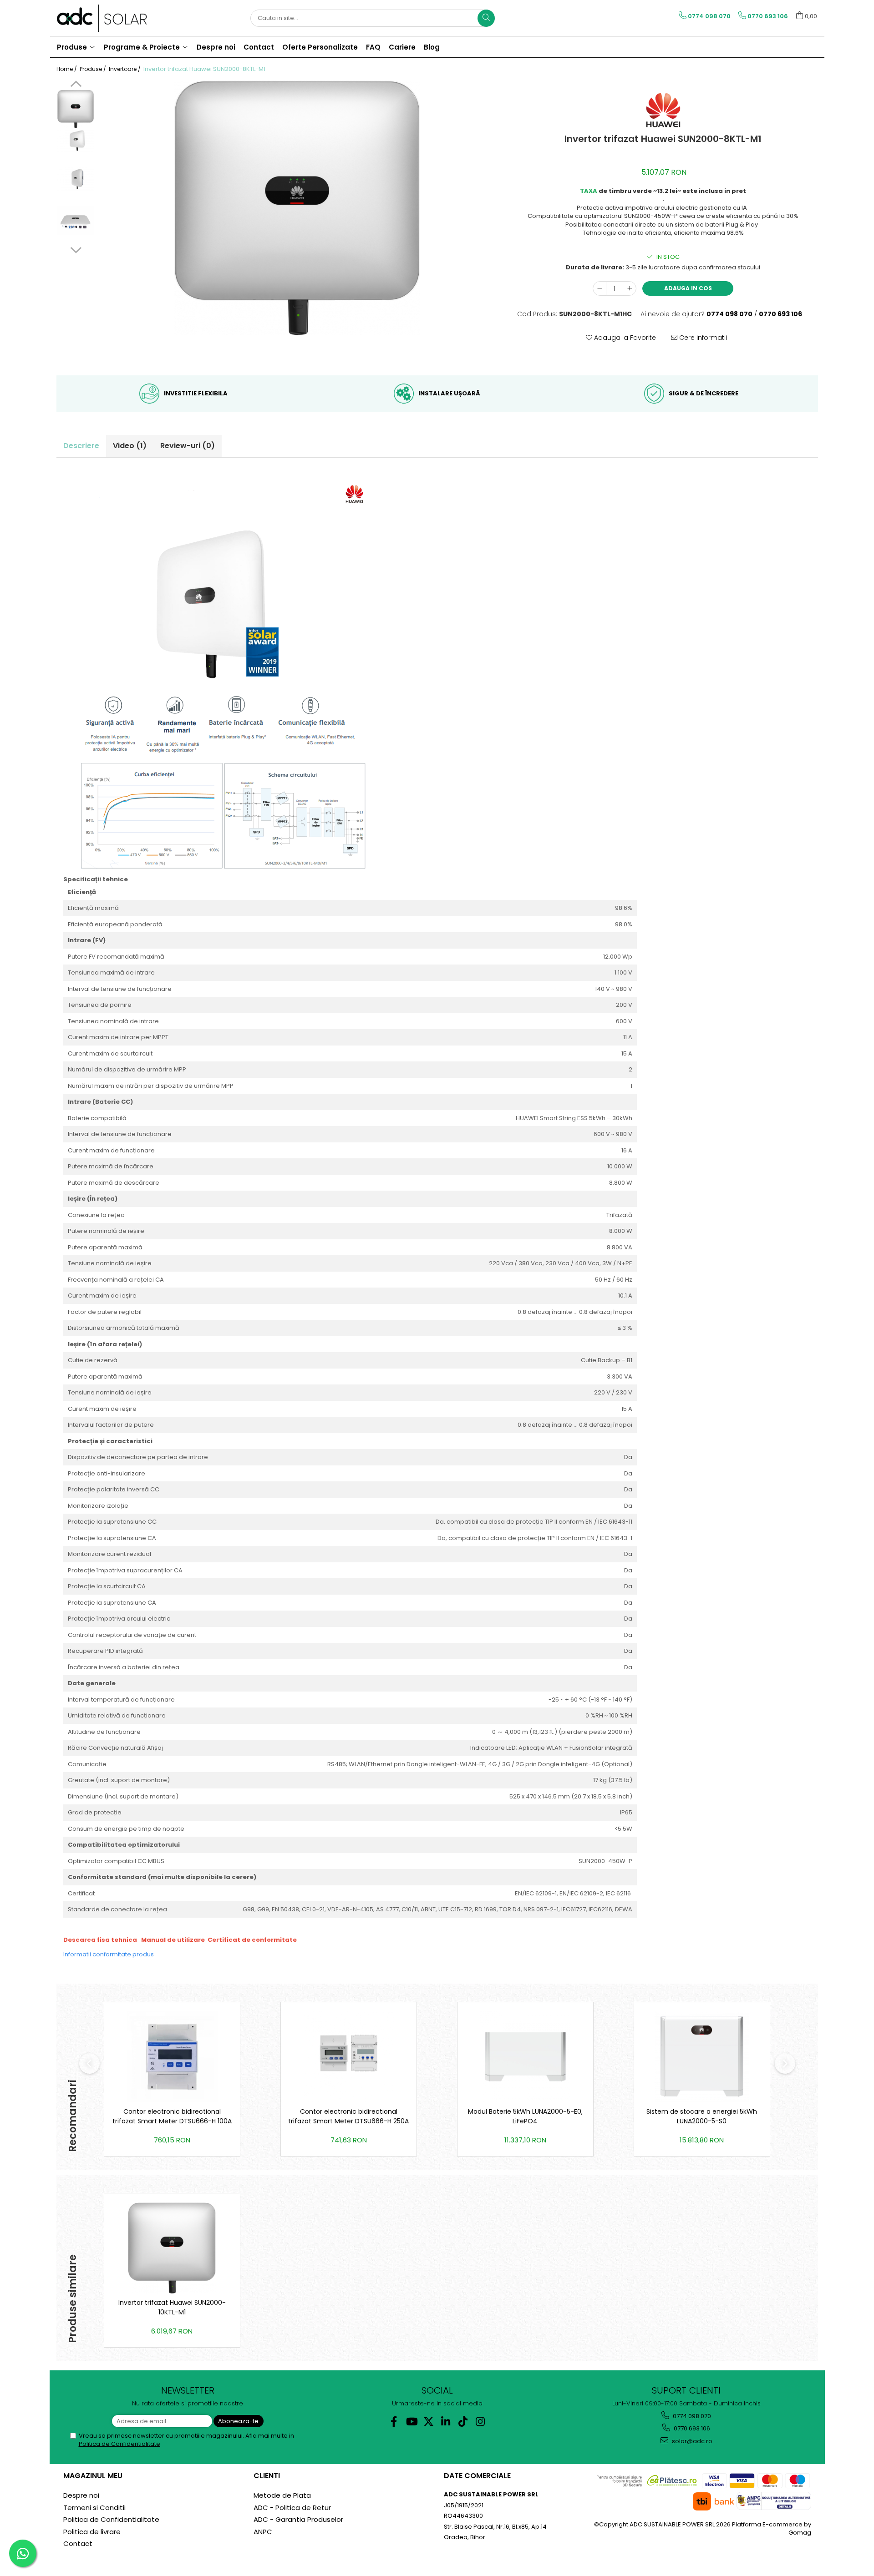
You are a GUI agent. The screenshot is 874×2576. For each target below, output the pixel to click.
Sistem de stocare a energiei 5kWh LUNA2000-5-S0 (702, 2116)
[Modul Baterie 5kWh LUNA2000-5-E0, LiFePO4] (525, 2057)
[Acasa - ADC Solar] (102, 18)
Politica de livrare (92, 2532)
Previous (76, 85)
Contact (78, 2543)
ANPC (263, 2532)
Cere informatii (702, 338)
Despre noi (81, 2495)
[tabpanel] (297, 208)
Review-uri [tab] (188, 446)
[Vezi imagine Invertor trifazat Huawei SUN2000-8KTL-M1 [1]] (76, 141)
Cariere (402, 47)
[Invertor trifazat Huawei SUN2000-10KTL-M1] (172, 2248)
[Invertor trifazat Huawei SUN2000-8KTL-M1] (297, 208)
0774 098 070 (691, 2416)
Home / (67, 69)
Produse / (94, 69)
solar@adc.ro (691, 2441)
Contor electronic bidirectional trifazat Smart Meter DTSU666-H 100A (172, 2116)
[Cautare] (486, 18)
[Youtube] (411, 2422)
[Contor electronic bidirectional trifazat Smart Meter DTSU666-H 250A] (349, 2057)
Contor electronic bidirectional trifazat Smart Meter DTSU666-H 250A (348, 2116)
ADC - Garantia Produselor (298, 2519)
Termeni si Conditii (94, 2508)
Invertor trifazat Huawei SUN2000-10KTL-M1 (172, 2307)
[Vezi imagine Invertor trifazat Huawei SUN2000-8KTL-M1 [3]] (76, 221)
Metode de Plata (282, 2495)
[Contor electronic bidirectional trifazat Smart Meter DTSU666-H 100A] (172, 2057)
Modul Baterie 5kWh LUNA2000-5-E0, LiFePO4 (525, 2116)
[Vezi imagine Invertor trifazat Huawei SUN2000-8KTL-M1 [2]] (76, 180)
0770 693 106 (691, 2428)
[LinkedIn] (446, 2422)
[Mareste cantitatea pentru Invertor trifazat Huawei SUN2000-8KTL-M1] (630, 288)
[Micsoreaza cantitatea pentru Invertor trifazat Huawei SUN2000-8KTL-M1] (600, 288)
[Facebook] (394, 2422)
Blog (432, 47)
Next (76, 249)
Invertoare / (125, 69)
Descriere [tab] (81, 446)
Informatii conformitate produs (109, 1954)
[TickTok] (463, 2422)
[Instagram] (480, 2422)
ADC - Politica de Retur (292, 2508)
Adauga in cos (688, 288)
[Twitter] (429, 2422)
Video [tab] (130, 446)
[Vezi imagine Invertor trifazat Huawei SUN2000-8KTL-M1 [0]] (76, 109)
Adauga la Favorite (624, 338)
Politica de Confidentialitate (119, 2444)
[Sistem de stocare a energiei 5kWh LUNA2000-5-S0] (702, 2057)
